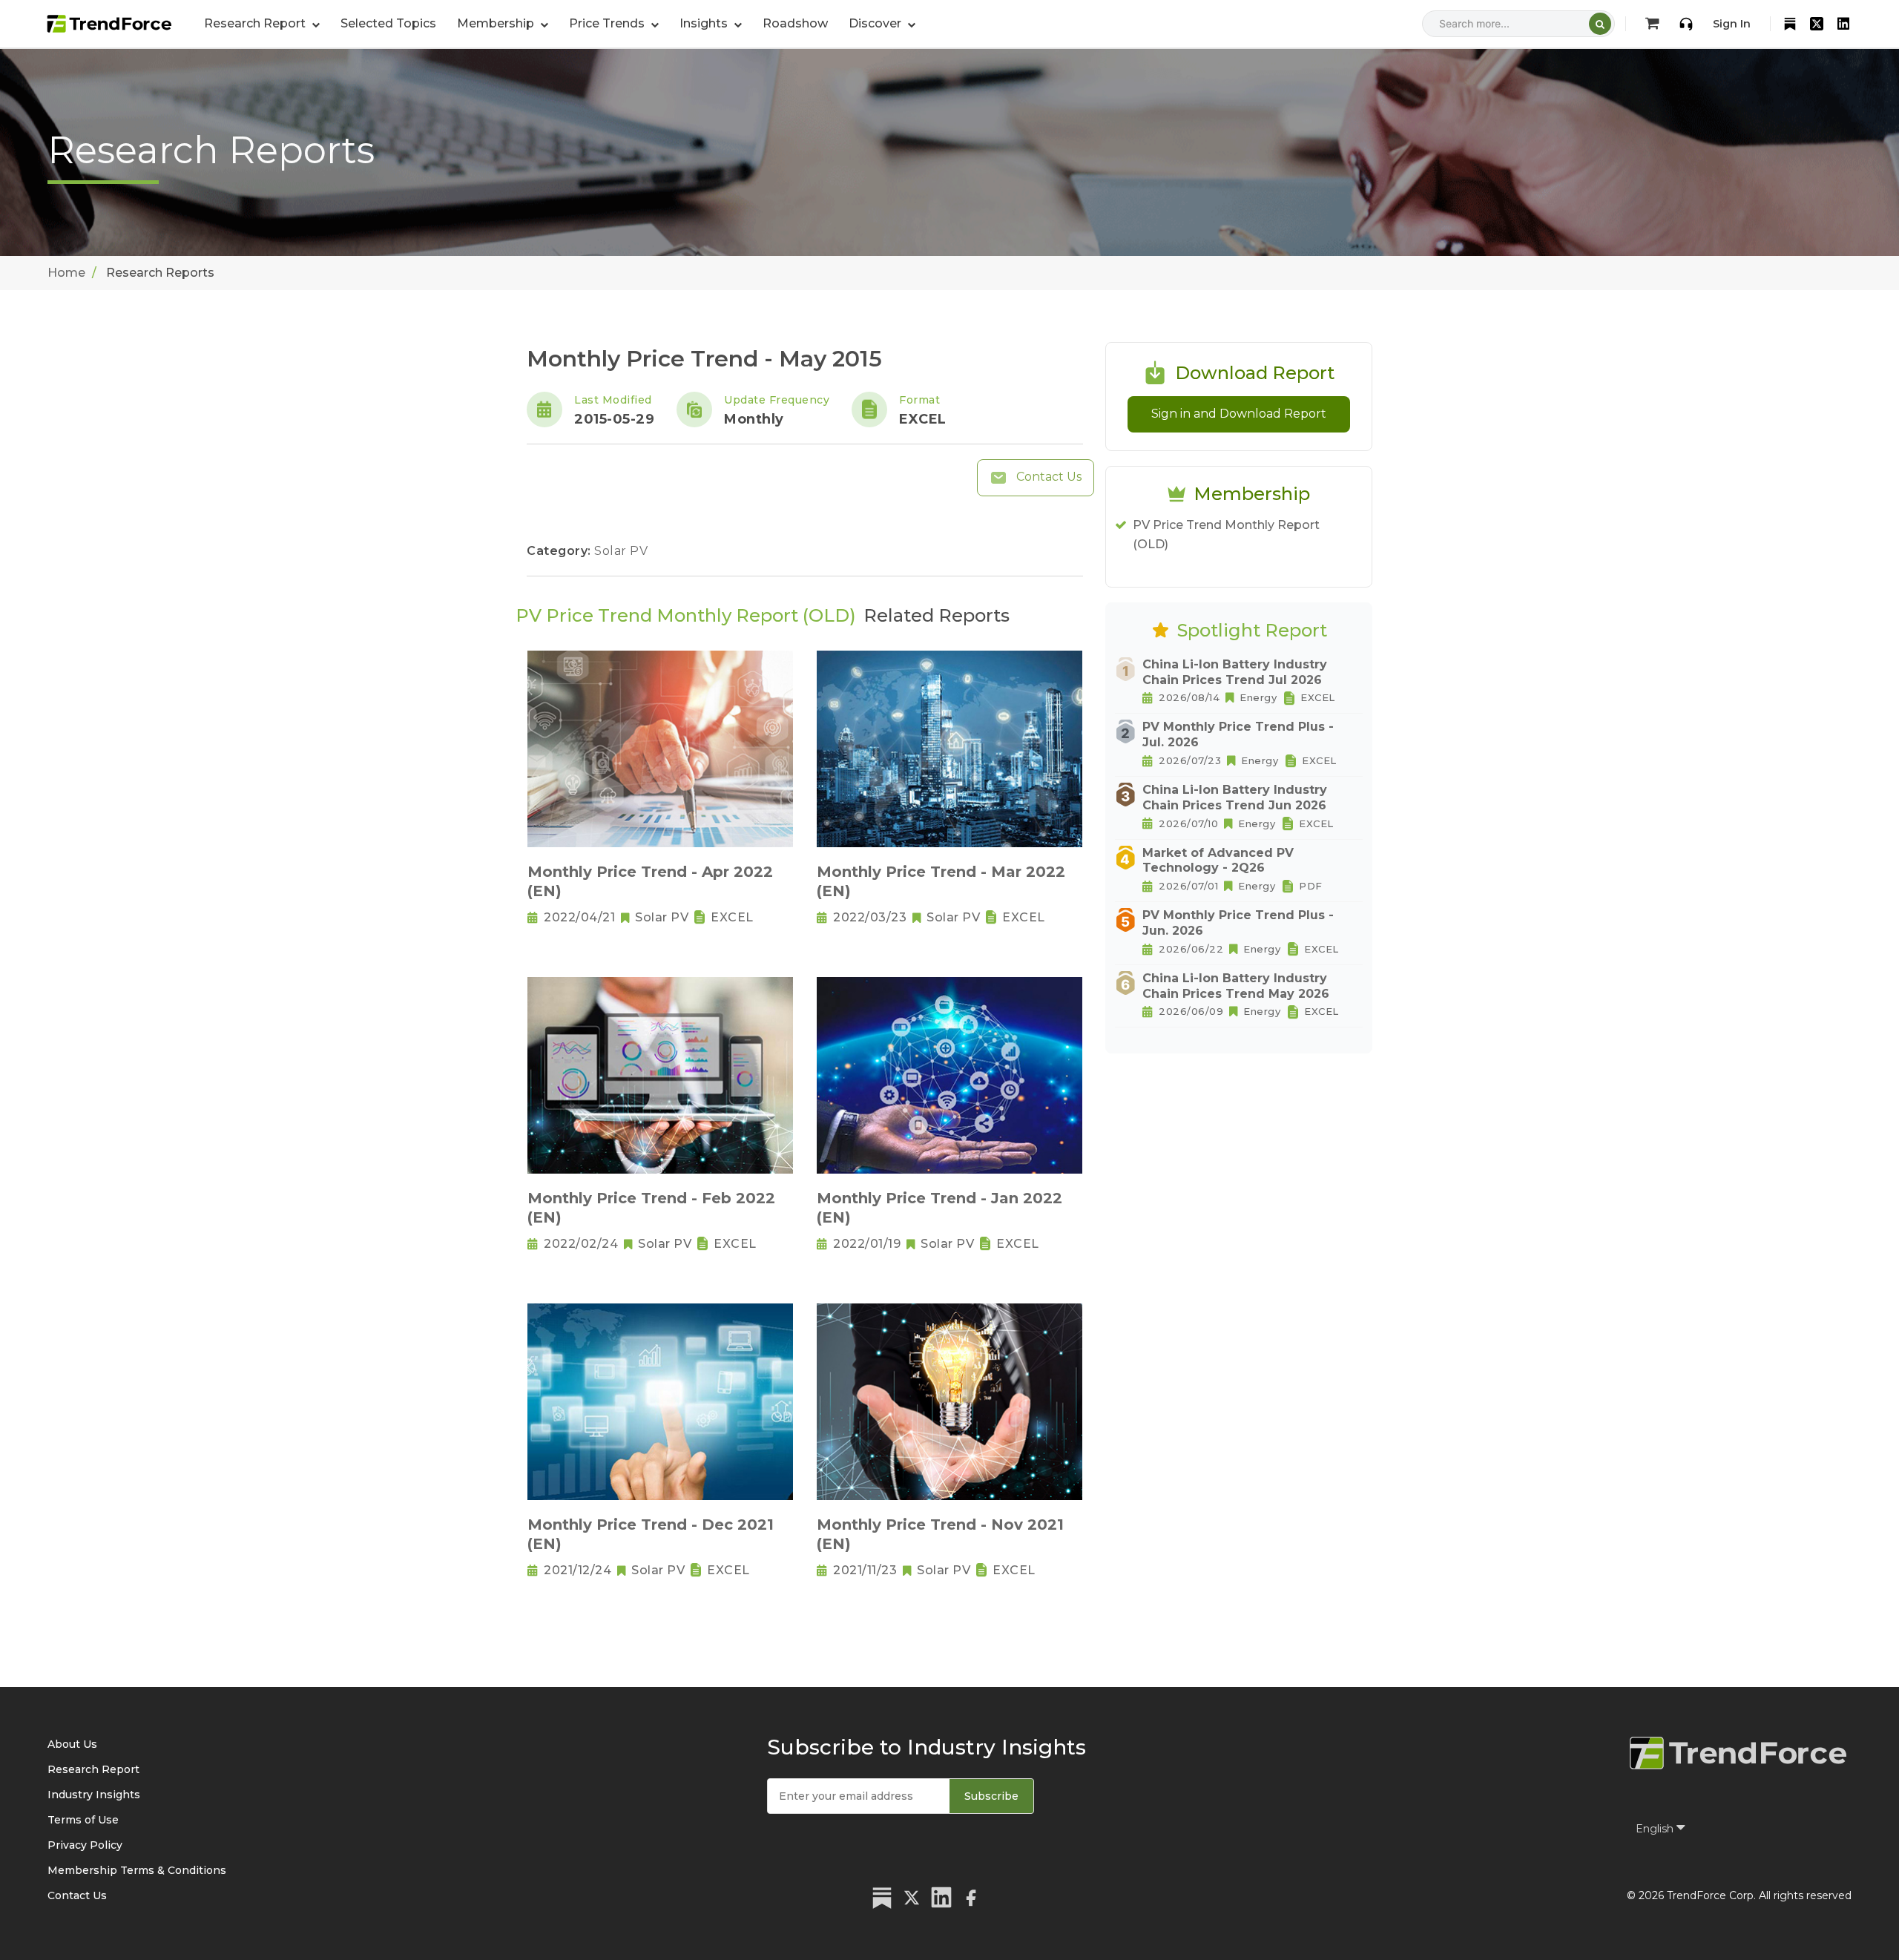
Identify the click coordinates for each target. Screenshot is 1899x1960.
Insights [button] (705, 23)
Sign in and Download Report (1239, 414)
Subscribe (991, 1796)
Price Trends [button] (608, 23)
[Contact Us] (1686, 24)
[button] (503, 24)
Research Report (93, 1769)
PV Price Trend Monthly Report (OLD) (1226, 535)
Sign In (1732, 24)
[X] (1817, 24)
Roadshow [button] (795, 23)
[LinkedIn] (1843, 24)
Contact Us (1047, 477)
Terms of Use (83, 1820)
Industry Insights (94, 1795)
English (1656, 1829)
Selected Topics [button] (388, 23)
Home (66, 273)
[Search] (1600, 24)
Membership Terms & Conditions (137, 1870)
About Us (72, 1744)
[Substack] (1790, 24)
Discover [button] (876, 23)
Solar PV (621, 551)
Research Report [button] (256, 23)
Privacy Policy (85, 1845)
